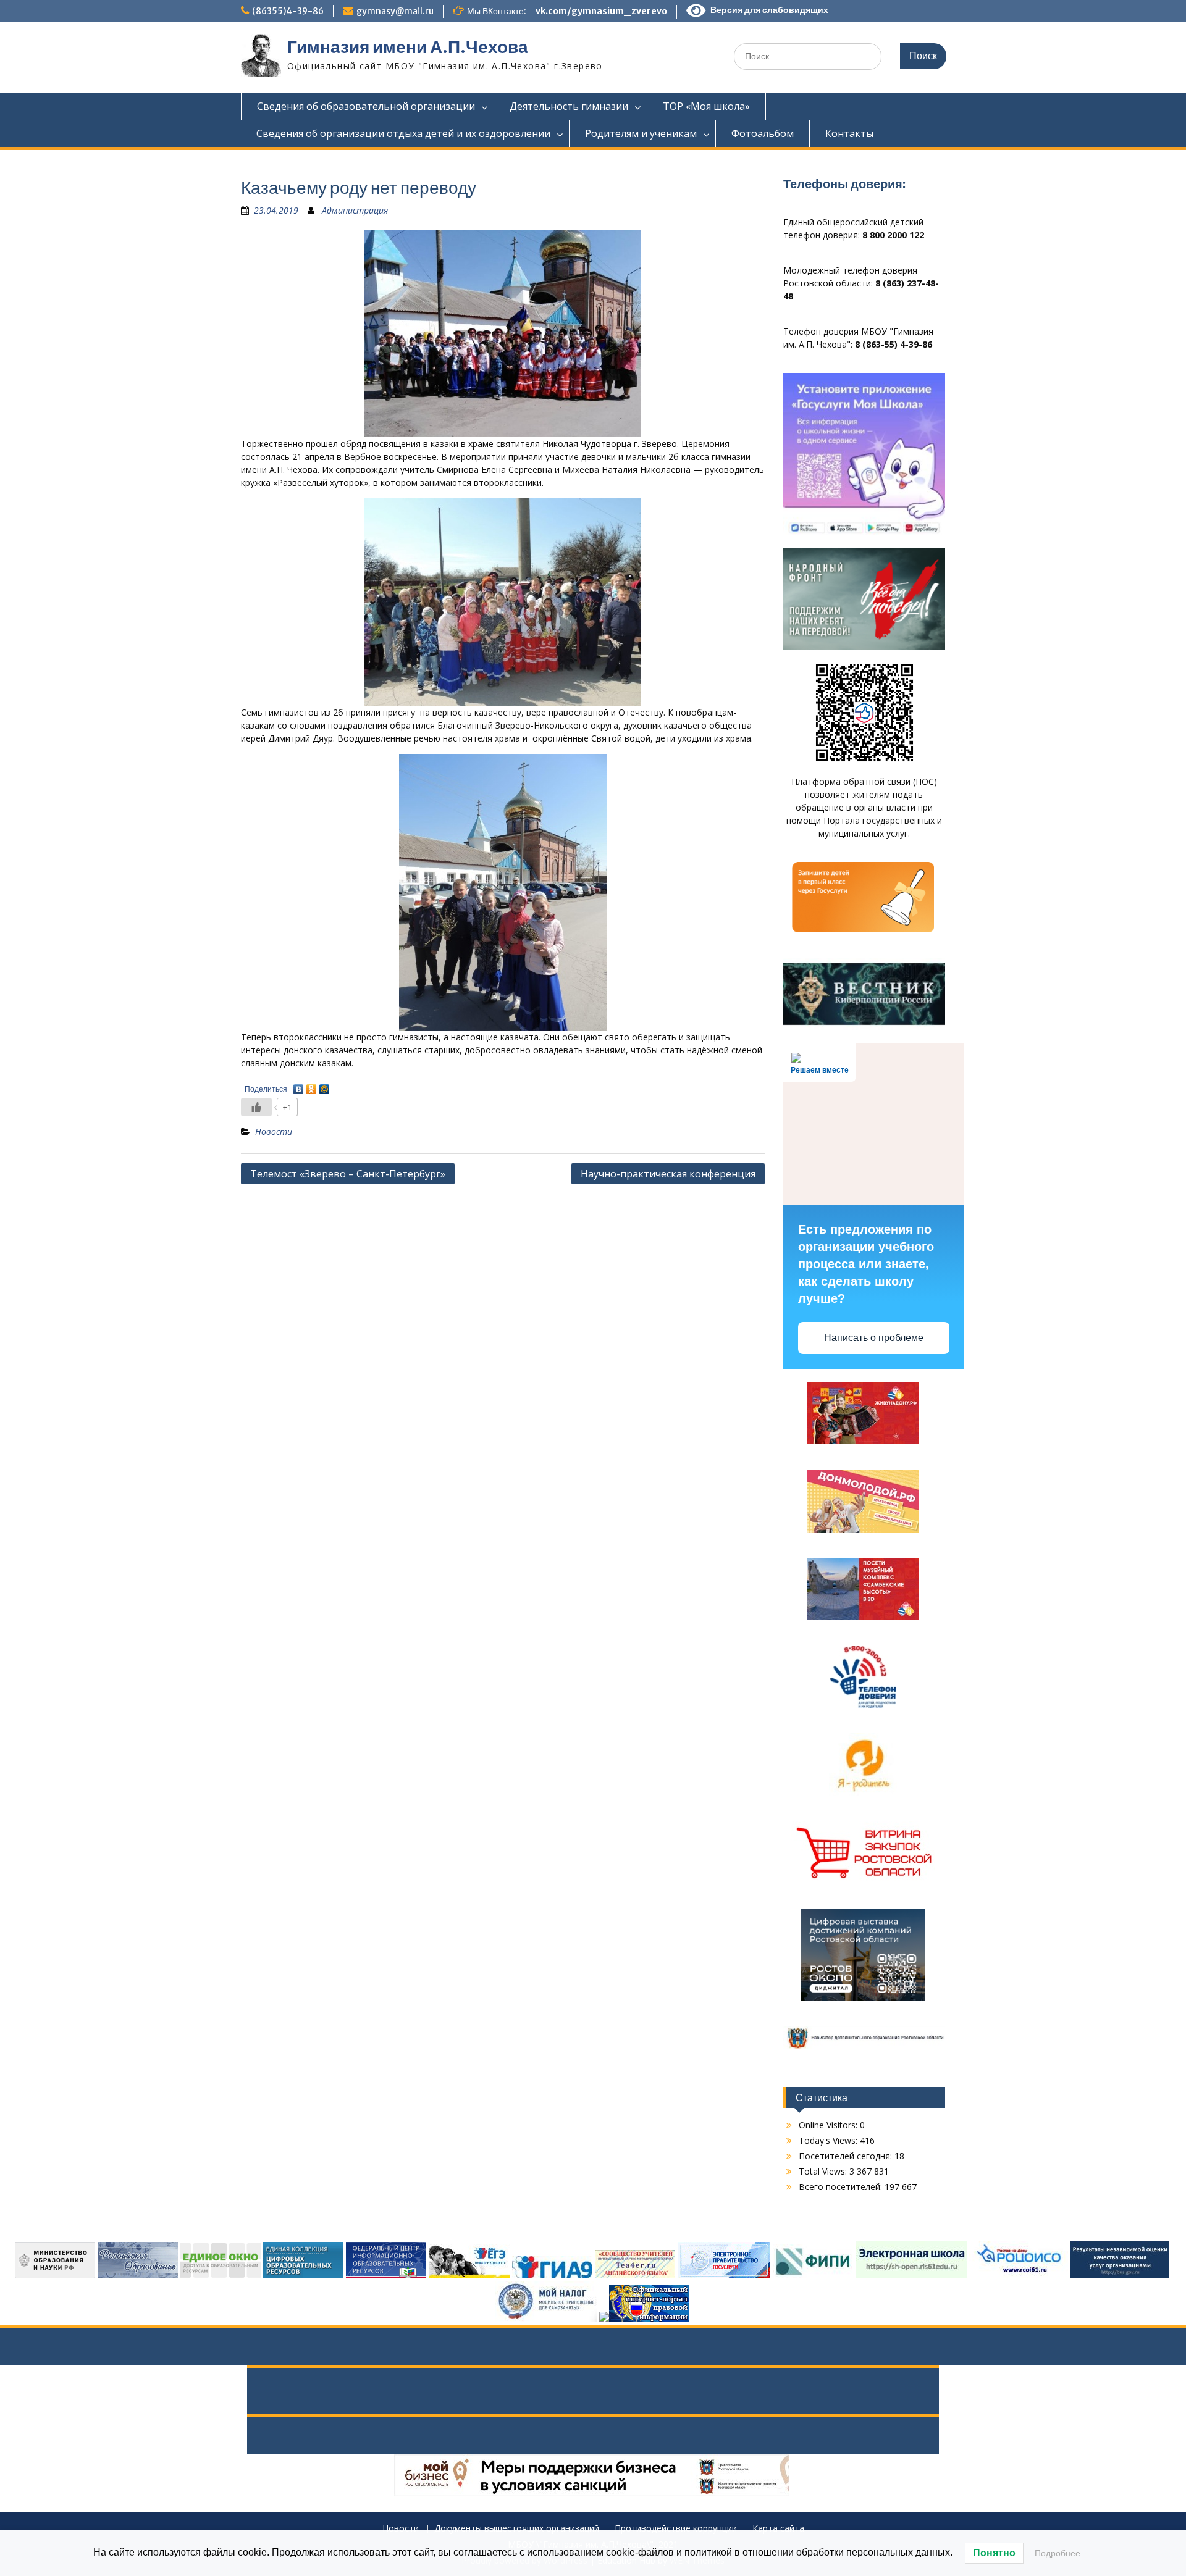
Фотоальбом (763, 133)
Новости (274, 1131)
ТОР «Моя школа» (706, 106)
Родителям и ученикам (641, 133)
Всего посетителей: (842, 2187)
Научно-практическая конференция (668, 1174)
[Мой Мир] (325, 1086)
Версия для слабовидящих (767, 10)
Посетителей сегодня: (847, 2156)
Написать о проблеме (874, 1338)
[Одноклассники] (312, 1086)
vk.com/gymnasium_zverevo (601, 11)
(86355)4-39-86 (288, 11)
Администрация (355, 210)
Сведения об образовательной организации (366, 106)
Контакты (849, 133)
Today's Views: (829, 2140)
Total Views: (824, 2171)
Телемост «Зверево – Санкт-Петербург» (348, 1174)
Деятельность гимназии (569, 106)
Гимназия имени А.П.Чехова (408, 47)
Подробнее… (1062, 2553)
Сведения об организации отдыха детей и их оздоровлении (403, 133)
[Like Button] (256, 1107)
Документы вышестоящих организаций (517, 2529)
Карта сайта (778, 2529)
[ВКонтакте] (299, 1086)
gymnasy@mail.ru (395, 11)
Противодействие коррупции (676, 2529)
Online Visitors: (829, 2125)
